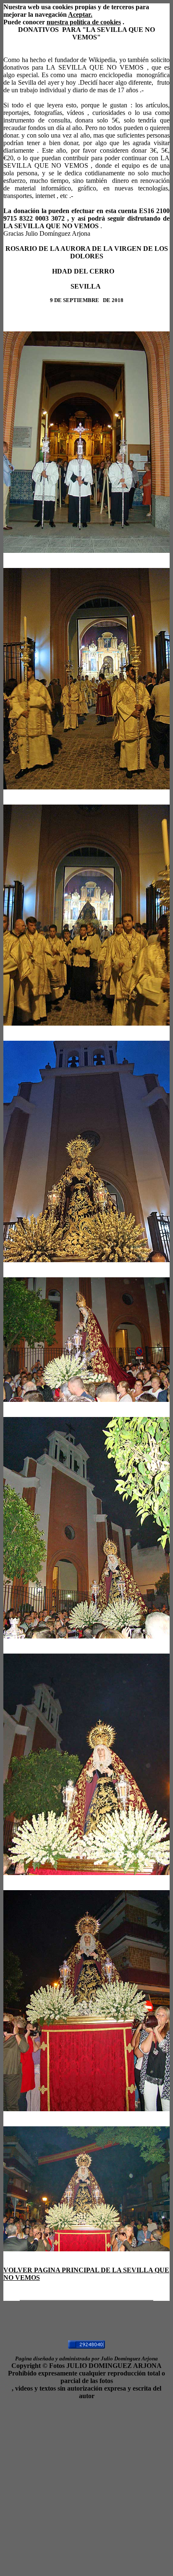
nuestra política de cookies (84, 22)
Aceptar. (80, 14)
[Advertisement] (86, 2486)
